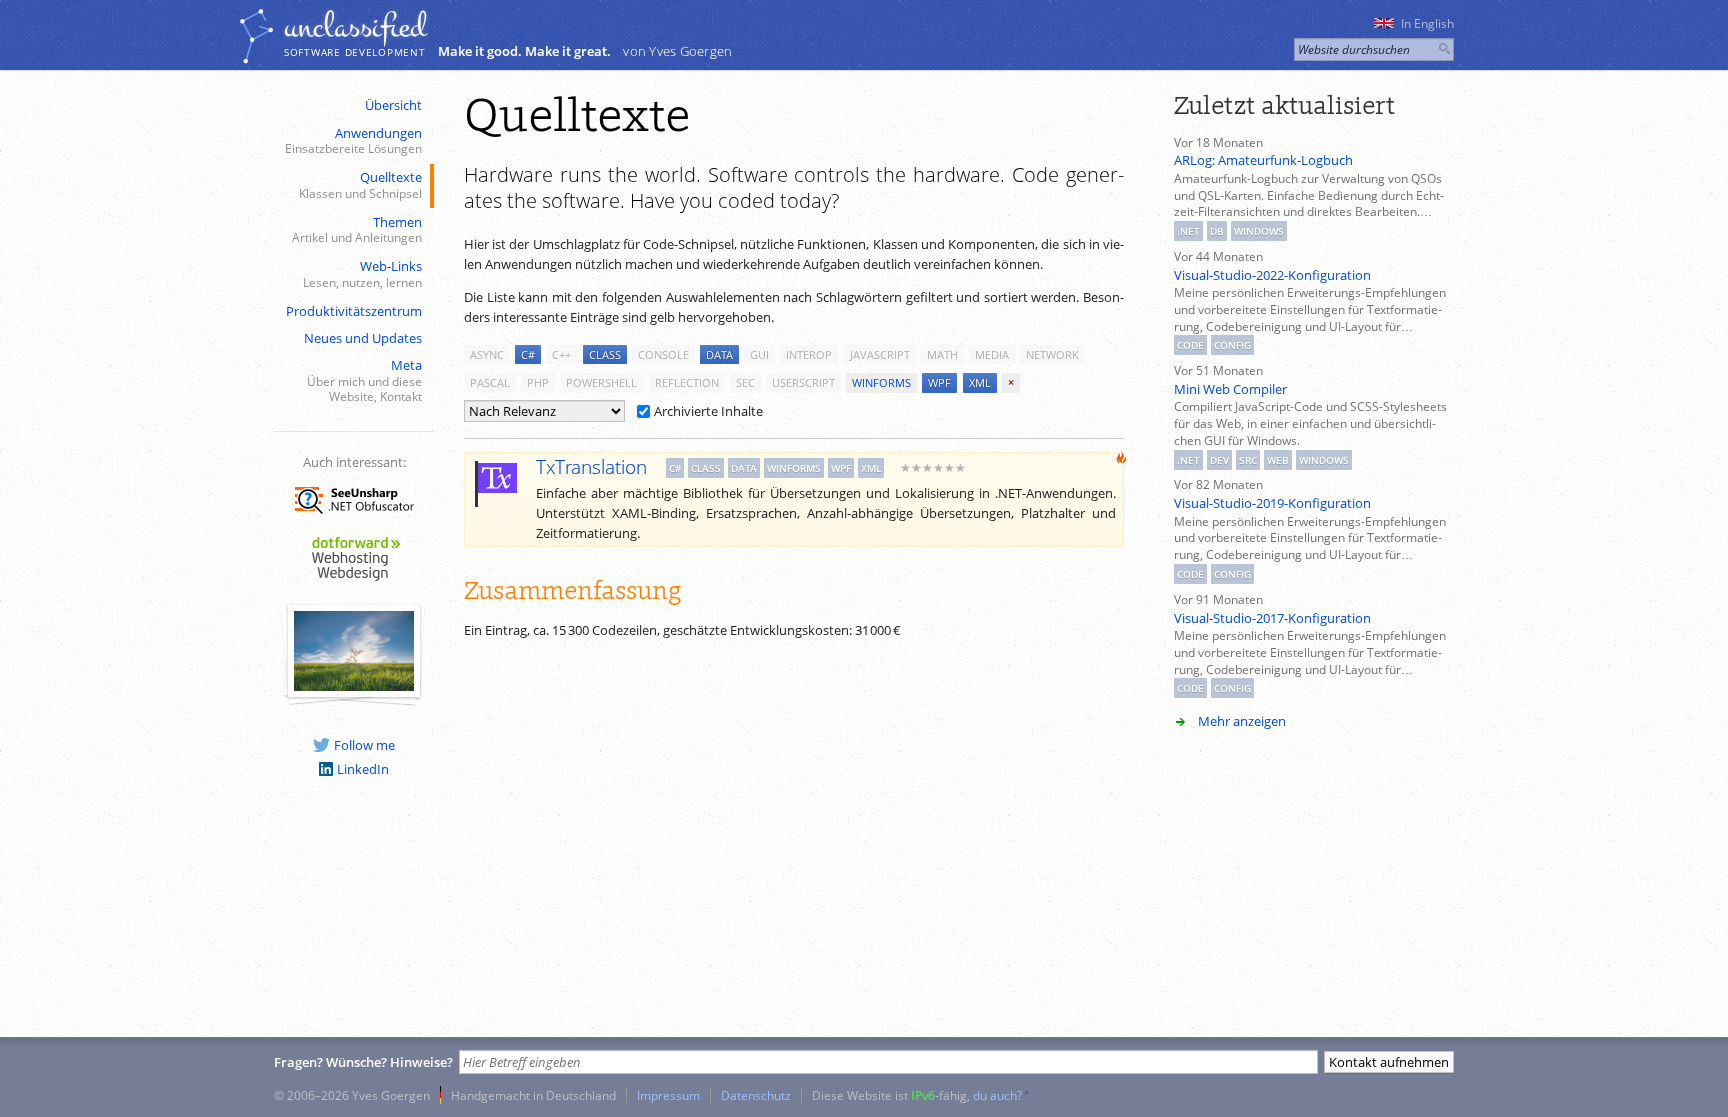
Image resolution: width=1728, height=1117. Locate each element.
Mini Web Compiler (1230, 389)
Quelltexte (360, 184)
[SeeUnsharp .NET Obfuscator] (354, 517)
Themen (357, 229)
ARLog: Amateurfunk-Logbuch (1263, 160)
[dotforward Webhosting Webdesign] (354, 582)
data (719, 354)
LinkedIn (363, 769)
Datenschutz (756, 1095)
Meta (364, 380)
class (605, 354)
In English (1427, 23)
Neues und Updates (363, 338)
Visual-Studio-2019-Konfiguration (1272, 503)
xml (980, 382)
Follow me (364, 745)
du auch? (997, 1095)
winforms (881, 382)
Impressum (668, 1095)
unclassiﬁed (355, 27)
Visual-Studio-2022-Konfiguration (1272, 275)
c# (528, 354)
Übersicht (393, 105)
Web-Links (362, 273)
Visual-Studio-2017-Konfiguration (1272, 618)
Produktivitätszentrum (354, 311)
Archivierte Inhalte (708, 411)
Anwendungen (353, 140)
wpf (939, 382)
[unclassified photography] (354, 686)
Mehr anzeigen (1242, 721)
